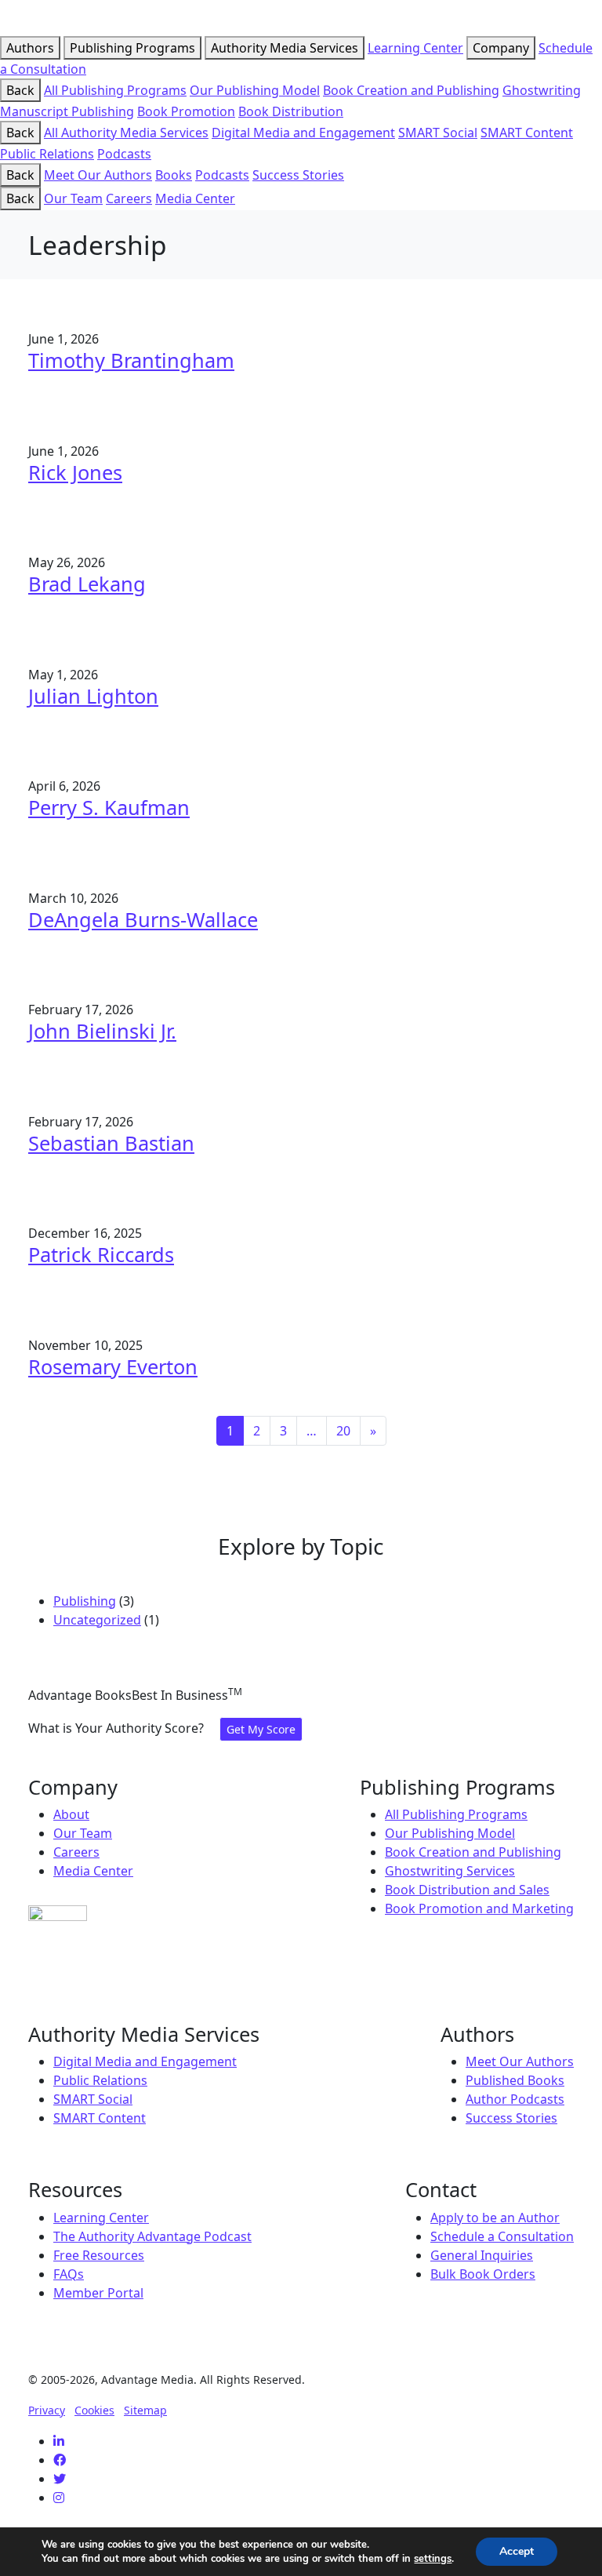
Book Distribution (291, 111)
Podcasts (124, 154)
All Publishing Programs (115, 90)
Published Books (515, 2080)
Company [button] (501, 48)
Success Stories (298, 175)
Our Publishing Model (255, 90)
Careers (129, 198)
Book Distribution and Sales (467, 1890)
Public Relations (47, 154)
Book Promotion (186, 111)
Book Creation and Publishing (411, 90)
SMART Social (438, 133)
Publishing (85, 1601)
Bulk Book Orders (483, 2274)
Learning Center (415, 48)
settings (433, 2559)
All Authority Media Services (126, 133)
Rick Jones (75, 472)
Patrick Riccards (101, 1254)
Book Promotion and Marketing (479, 1908)
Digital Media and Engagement (303, 133)
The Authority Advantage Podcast (152, 2236)
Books (174, 175)
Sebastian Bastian (111, 1143)
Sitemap (145, 2410)
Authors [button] (30, 48)
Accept (517, 2551)
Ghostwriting (542, 90)
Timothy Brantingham (131, 360)
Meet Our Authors (98, 175)
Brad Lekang (87, 584)
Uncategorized (97, 1620)
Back (20, 90)
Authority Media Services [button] (285, 48)
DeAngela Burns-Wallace (143, 919)
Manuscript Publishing (67, 111)
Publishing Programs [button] (132, 48)
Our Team (73, 198)
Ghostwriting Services (450, 1871)
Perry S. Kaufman (109, 807)
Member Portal (98, 2293)
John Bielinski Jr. (102, 1031)
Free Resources (99, 2255)
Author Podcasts (515, 2099)
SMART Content (527, 133)
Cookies (94, 2410)
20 (343, 1431)
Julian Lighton (93, 696)
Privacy (47, 2410)
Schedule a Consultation (502, 2236)
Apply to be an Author (495, 2218)
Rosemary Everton (113, 1366)
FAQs (69, 2274)
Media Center (195, 198)
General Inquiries (482, 2255)
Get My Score (261, 1729)
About (71, 1814)
